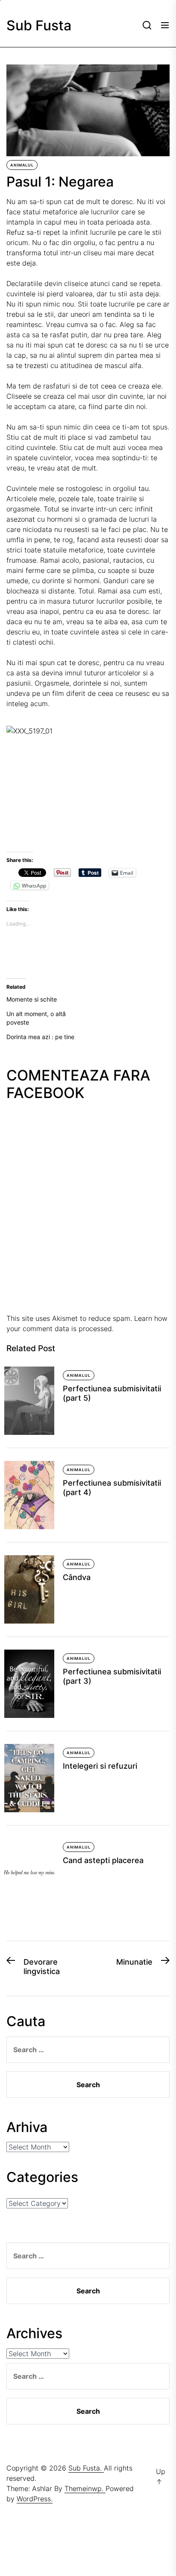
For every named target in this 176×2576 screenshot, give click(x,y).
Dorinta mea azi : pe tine (40, 1037)
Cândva (77, 1577)
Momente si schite (32, 999)
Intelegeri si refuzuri (100, 1766)
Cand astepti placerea (103, 1860)
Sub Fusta (39, 26)
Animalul (22, 165)
